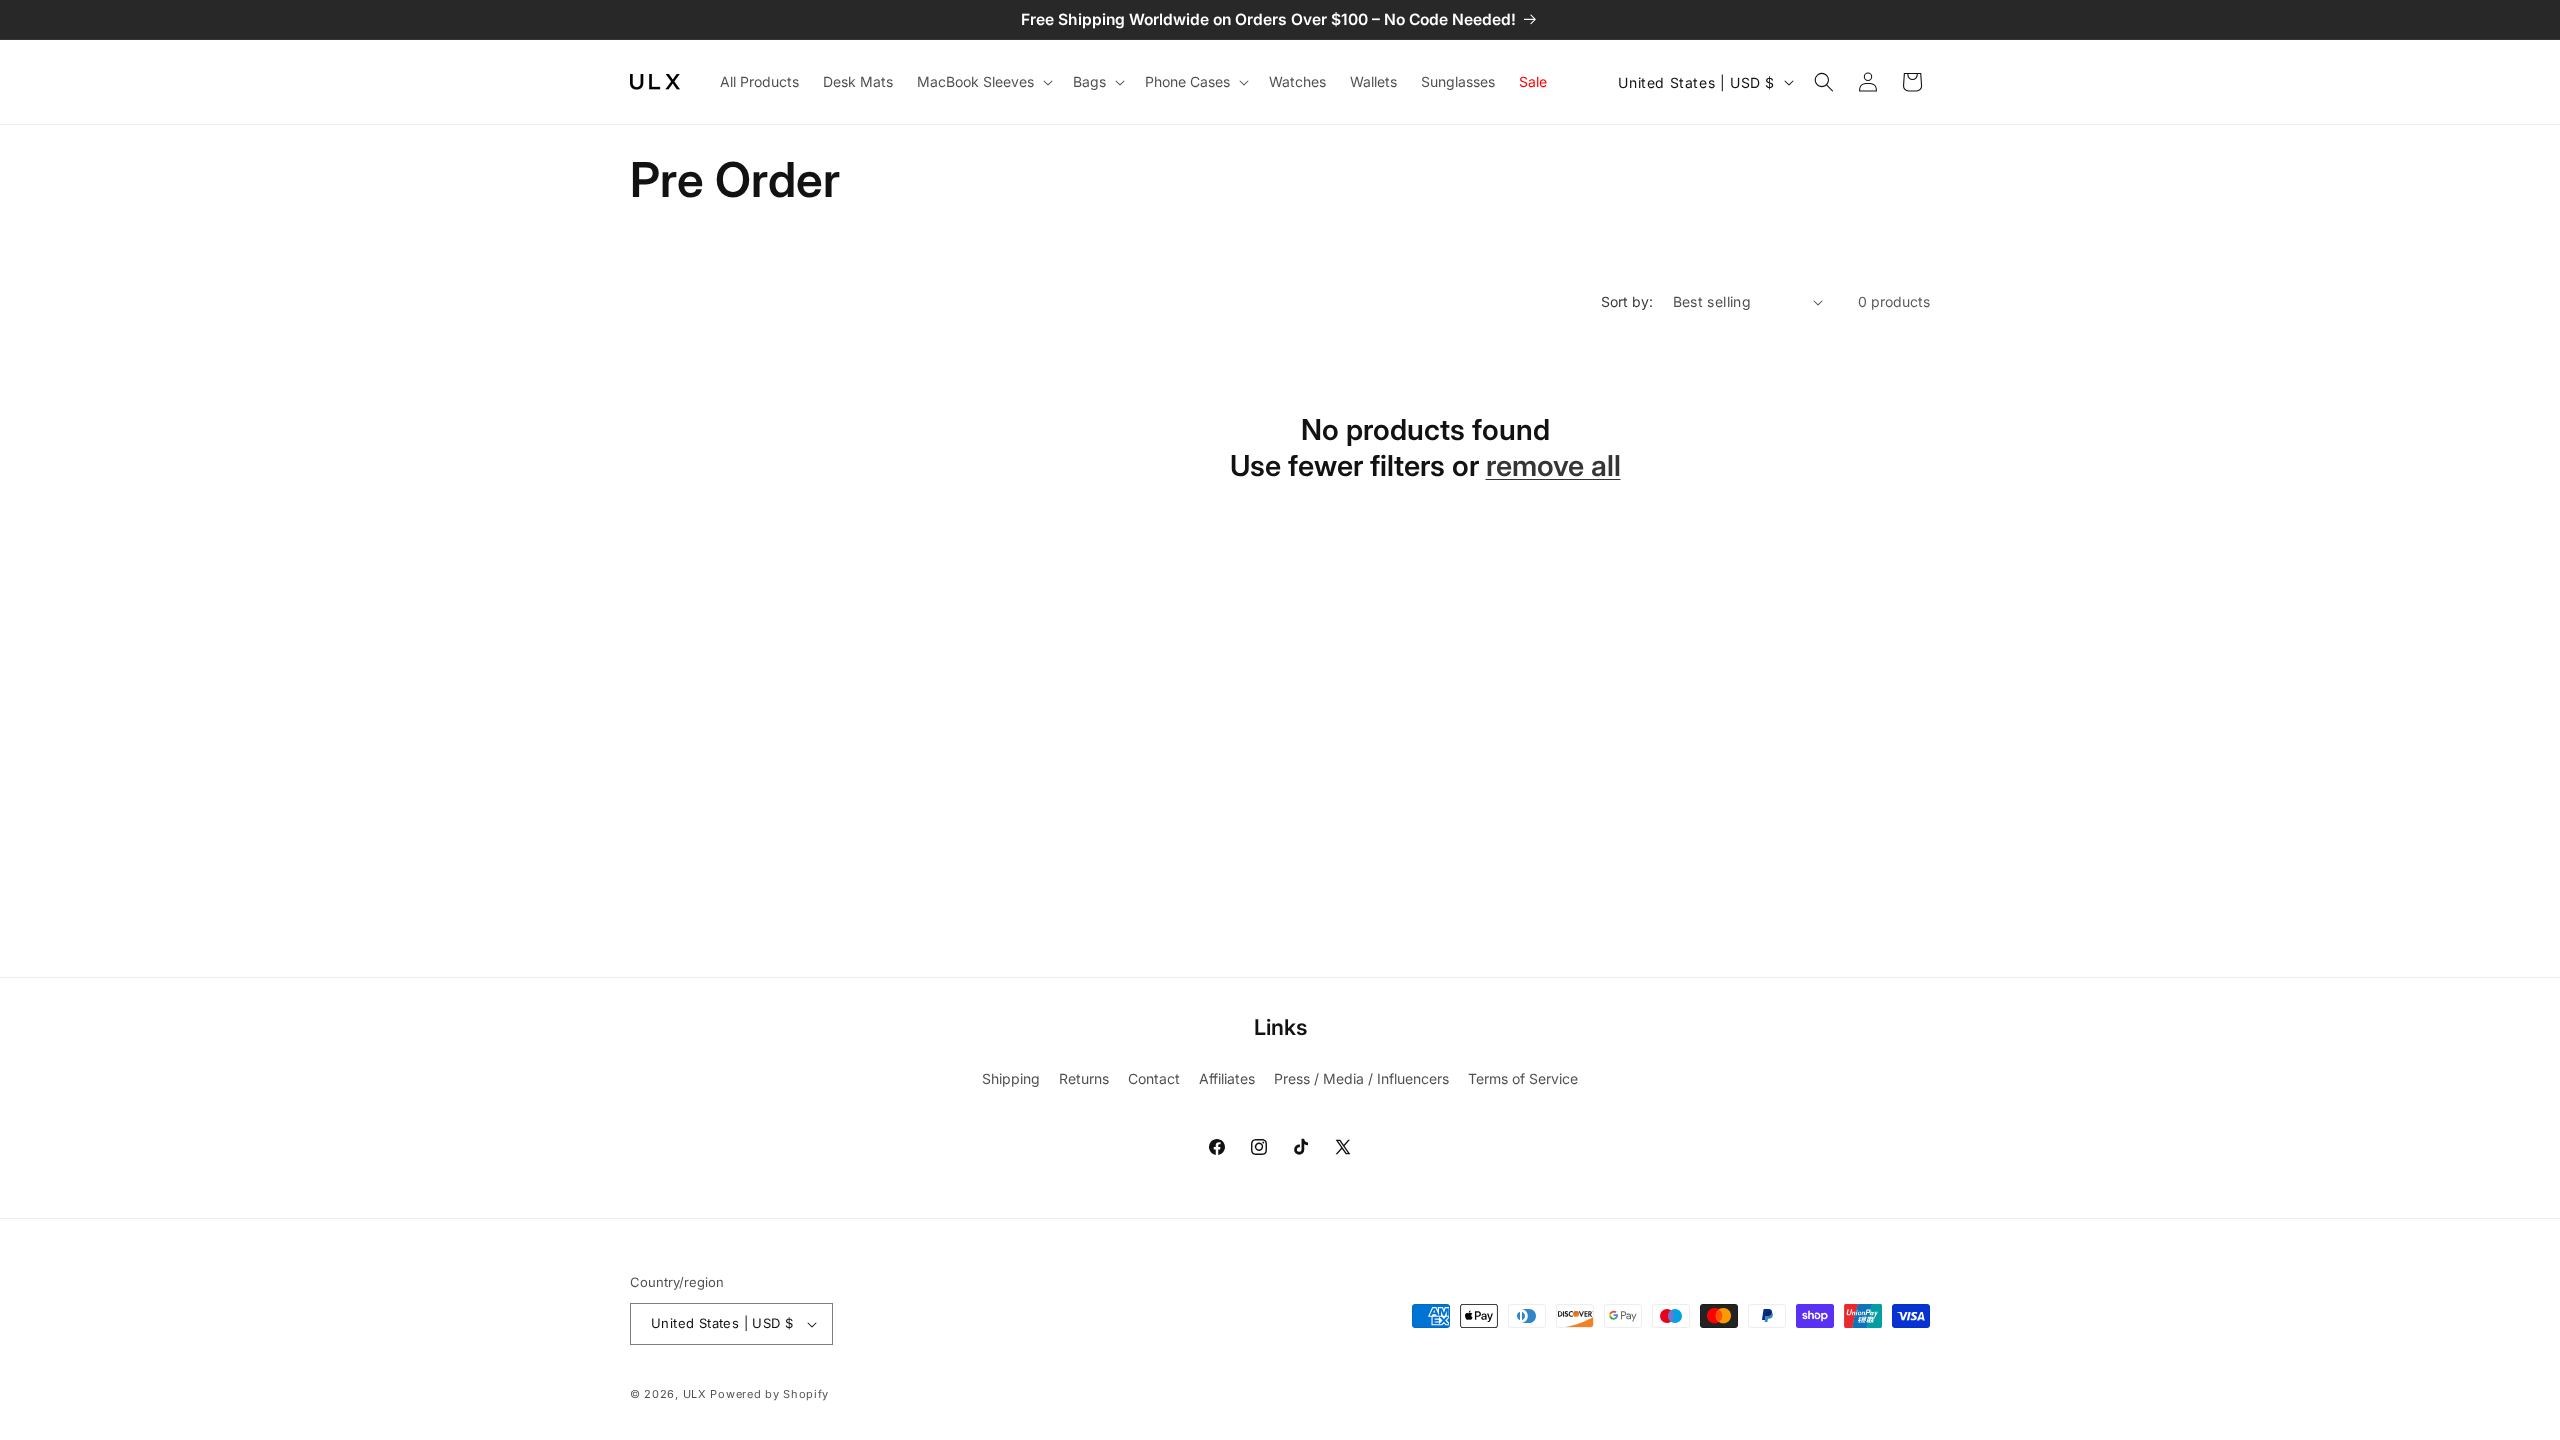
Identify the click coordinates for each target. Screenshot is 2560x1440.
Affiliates (1227, 1078)
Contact (1154, 1078)
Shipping (1011, 1078)
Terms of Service (1523, 1078)
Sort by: (1627, 301)
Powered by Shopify (769, 1394)
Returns (1084, 1078)
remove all (1553, 465)
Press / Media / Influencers (1361, 1078)
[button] (983, 82)
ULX (695, 1394)
